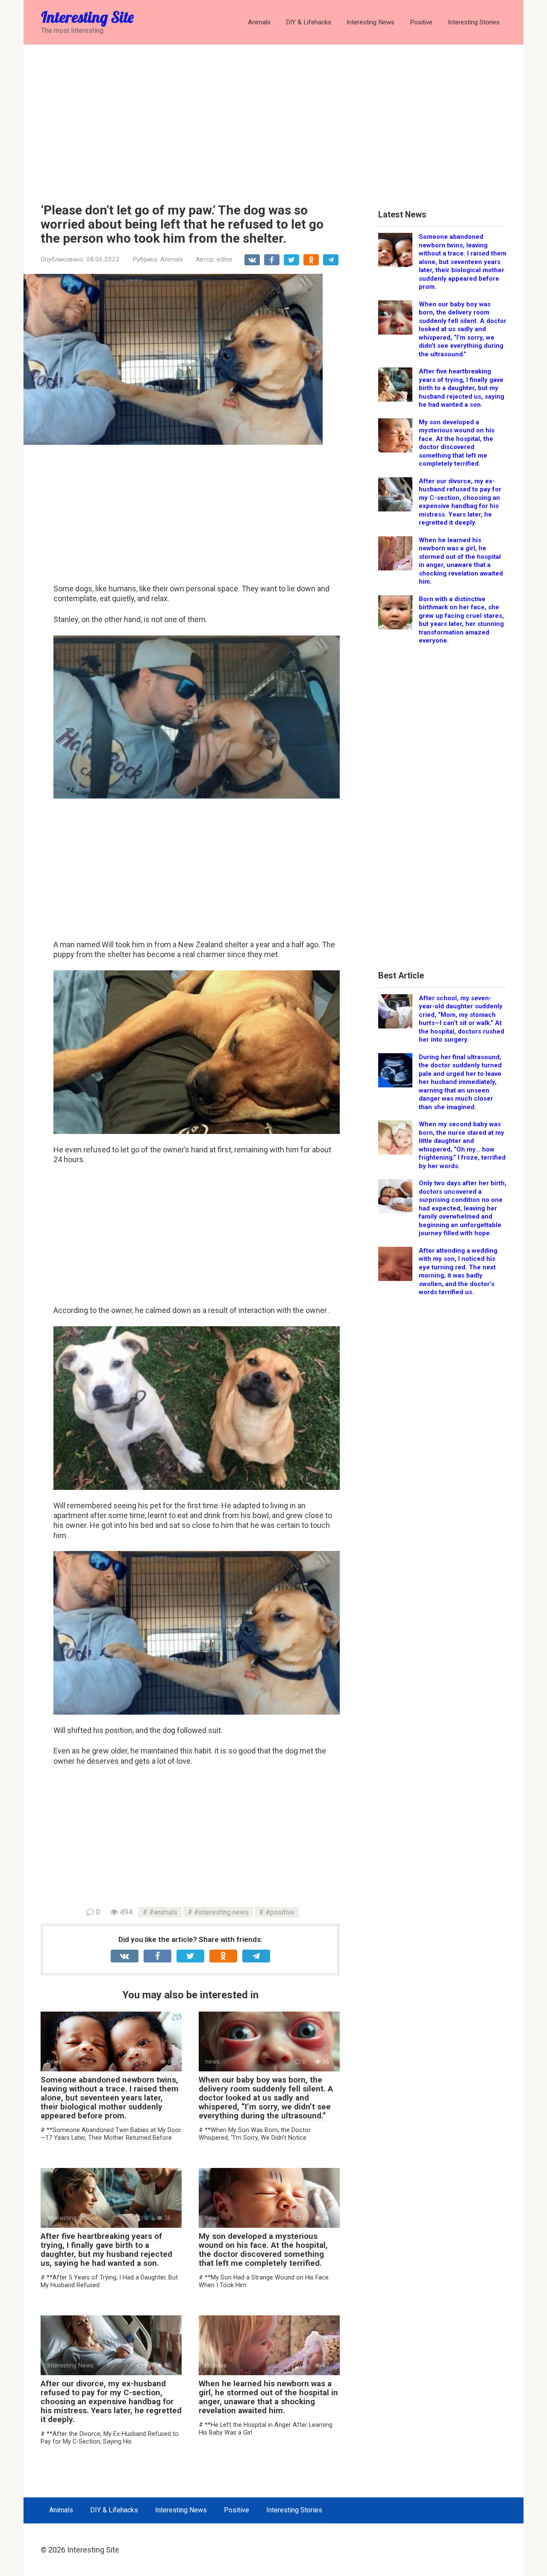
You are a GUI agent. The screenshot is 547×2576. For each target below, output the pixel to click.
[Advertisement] (273, 117)
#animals (163, 1912)
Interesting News (371, 22)
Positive (421, 22)
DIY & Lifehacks (309, 22)
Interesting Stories (474, 22)
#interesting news (221, 1912)
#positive (280, 1912)
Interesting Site (87, 17)
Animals (259, 22)
